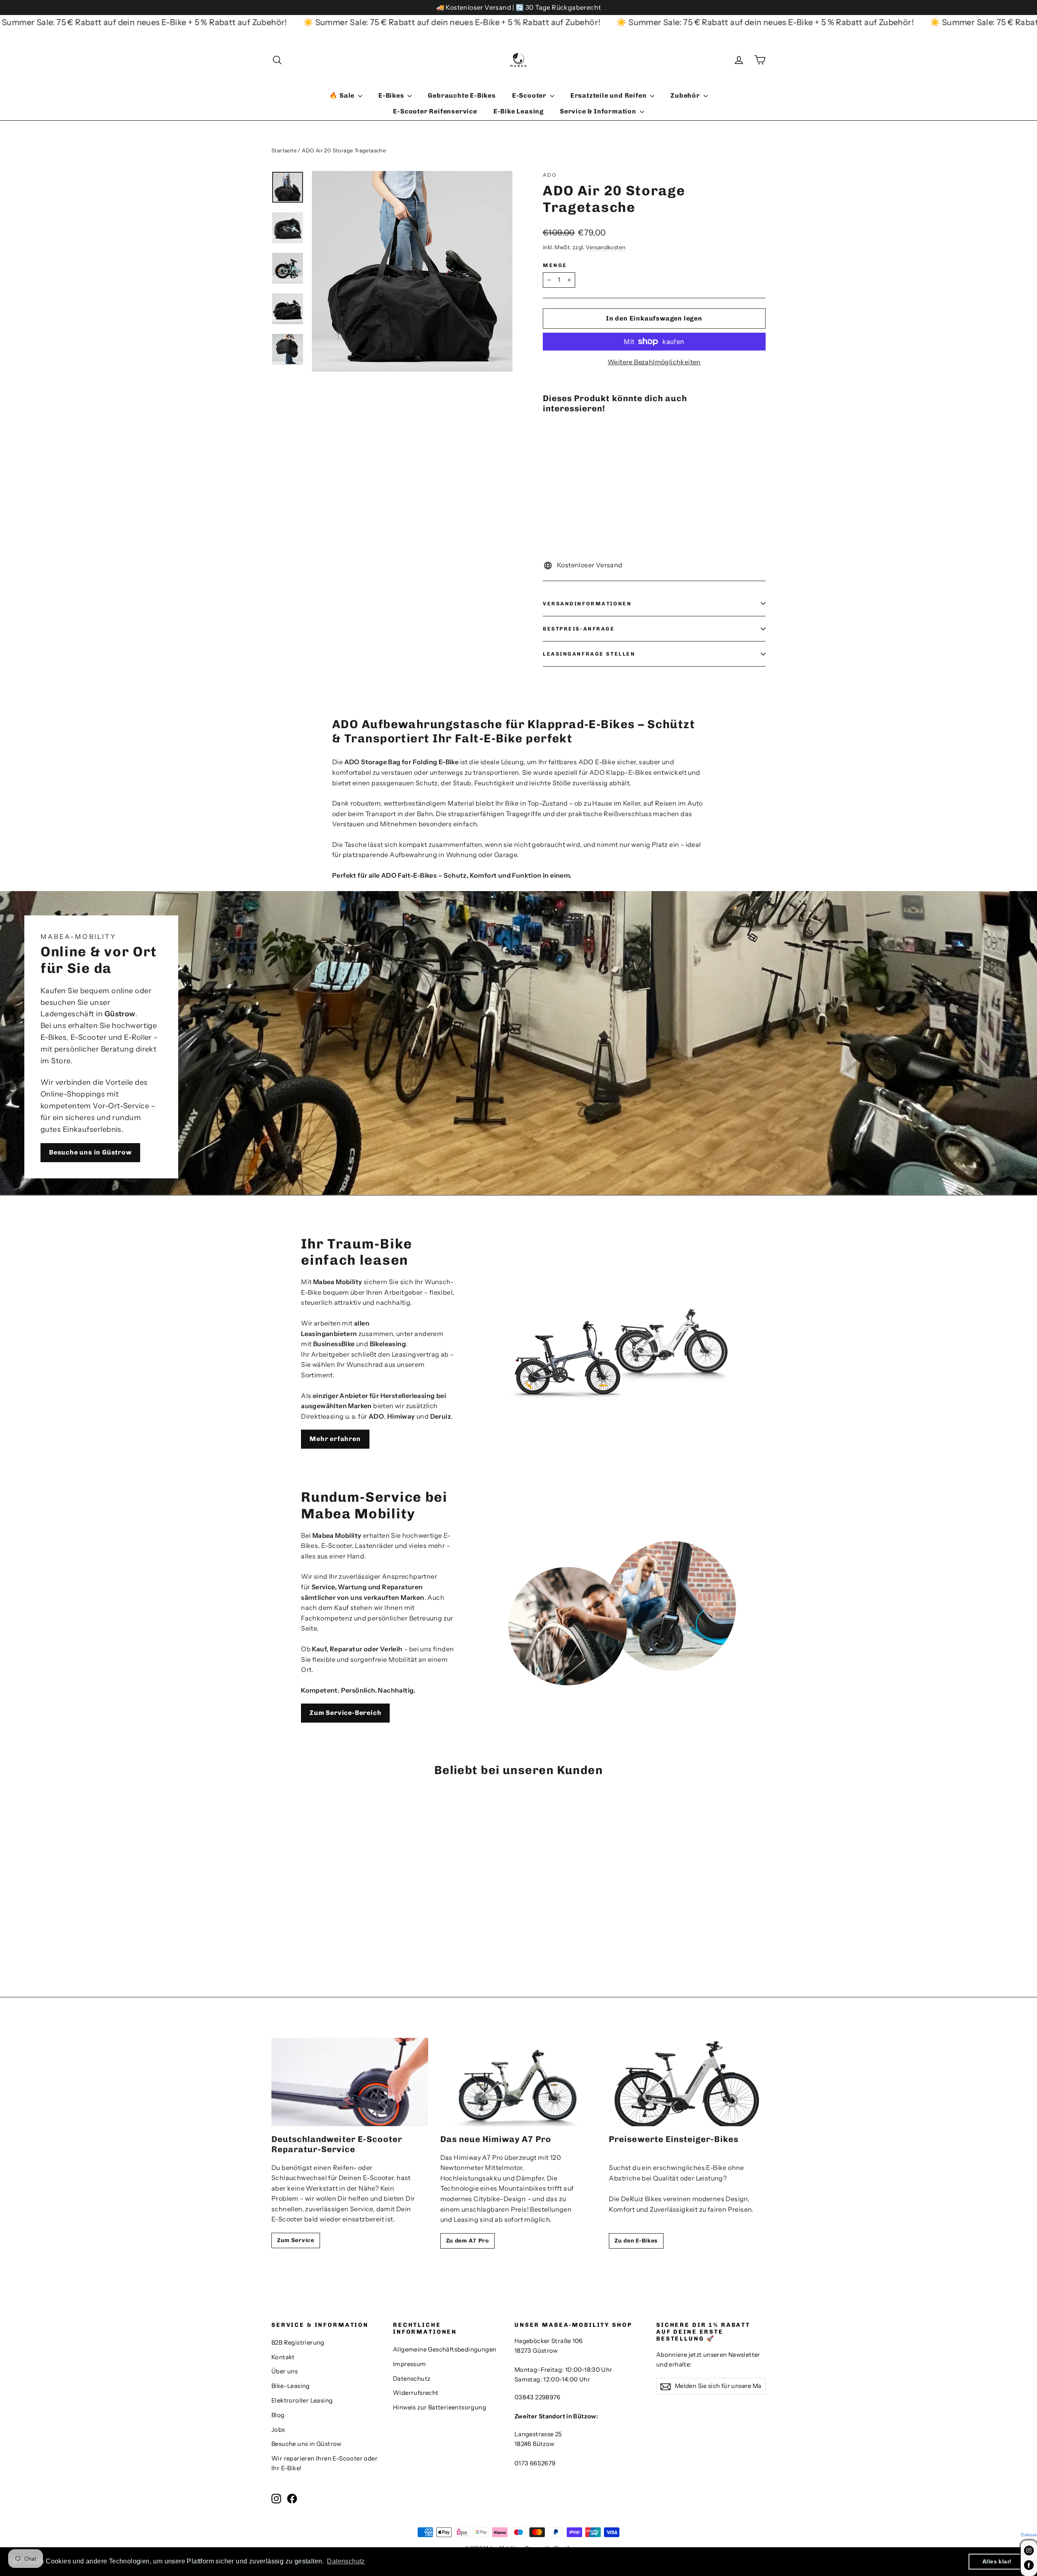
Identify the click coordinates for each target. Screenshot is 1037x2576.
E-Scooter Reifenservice (435, 111)
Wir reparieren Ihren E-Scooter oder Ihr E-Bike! (324, 2463)
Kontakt (283, 2357)
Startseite (284, 150)
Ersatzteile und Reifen (609, 95)
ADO (550, 175)
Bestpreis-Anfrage (579, 629)
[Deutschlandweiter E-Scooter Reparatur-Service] (350, 2082)
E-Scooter (530, 95)
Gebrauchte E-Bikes (462, 95)
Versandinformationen (587, 604)
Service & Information (599, 111)
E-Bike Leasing (518, 111)
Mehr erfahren (335, 1439)
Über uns (285, 2371)
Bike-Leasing (291, 2386)
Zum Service (296, 2240)
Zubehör (686, 95)
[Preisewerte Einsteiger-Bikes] (687, 2082)
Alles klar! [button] (997, 2561)
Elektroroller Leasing (302, 2401)
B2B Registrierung (298, 2343)
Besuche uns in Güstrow (90, 1152)
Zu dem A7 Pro (467, 2241)
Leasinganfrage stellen (589, 654)
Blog (278, 2415)
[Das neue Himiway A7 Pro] (519, 2082)
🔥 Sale (343, 95)
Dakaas (1029, 2535)
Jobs (278, 2430)
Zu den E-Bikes (636, 2241)
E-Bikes (392, 95)
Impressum (410, 2364)
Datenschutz (412, 2379)
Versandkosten (606, 247)
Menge (555, 265)
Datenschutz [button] (346, 2561)
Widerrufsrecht (416, 2393)
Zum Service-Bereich (345, 1713)
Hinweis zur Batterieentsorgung (440, 2407)
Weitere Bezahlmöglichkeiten (654, 362)
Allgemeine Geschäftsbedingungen (445, 2349)
